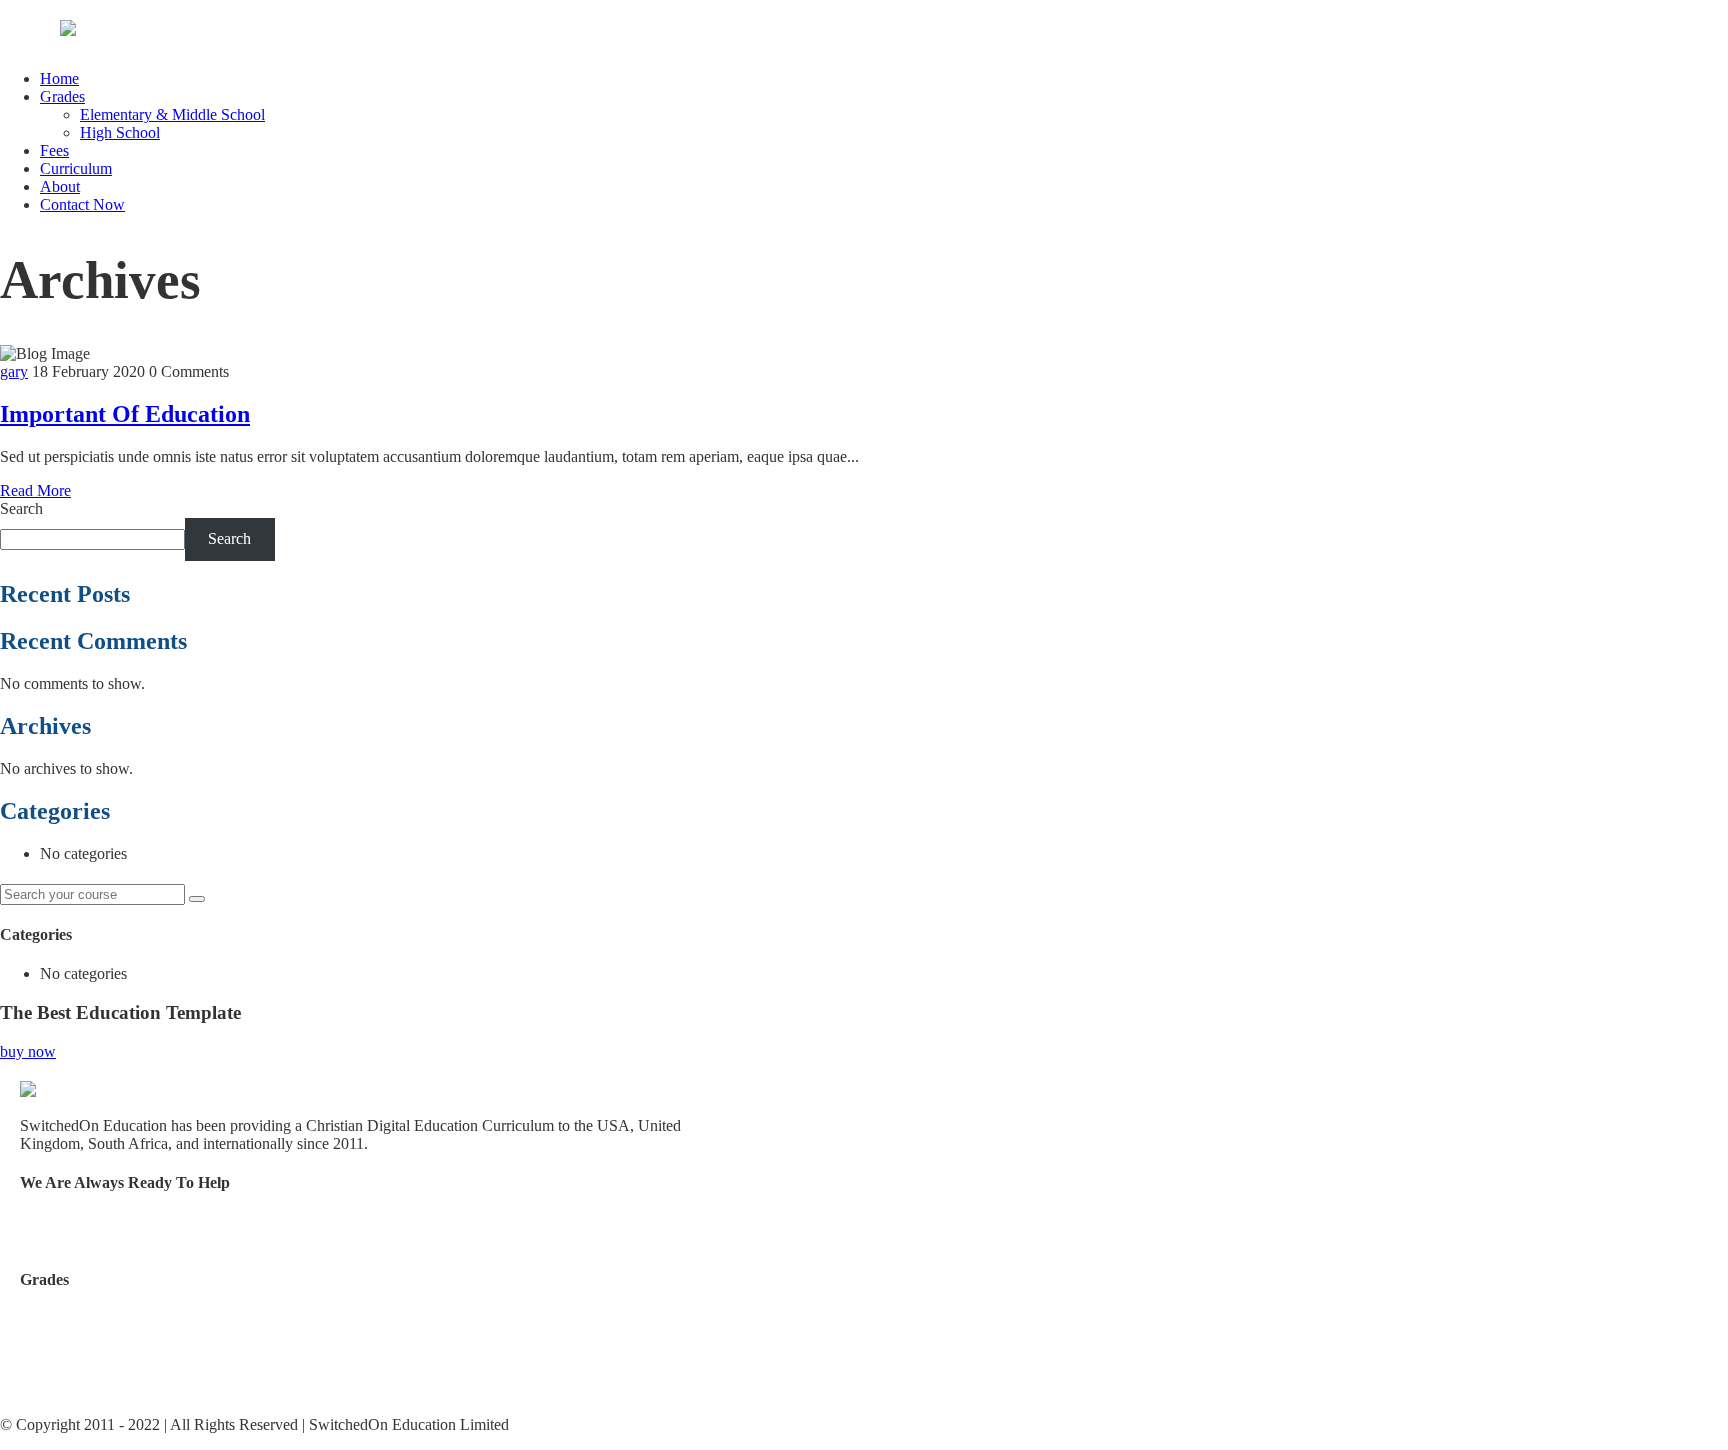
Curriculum (76, 168)
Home (59, 78)
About (60, 186)
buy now (28, 1051)
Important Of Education (125, 414)
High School (120, 132)
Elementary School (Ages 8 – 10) (125, 1318)
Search (21, 508)
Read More (35, 490)
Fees (54, 150)
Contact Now (82, 204)
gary (14, 371)
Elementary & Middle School (172, 114)
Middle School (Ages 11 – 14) (115, 1352)
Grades (62, 96)
